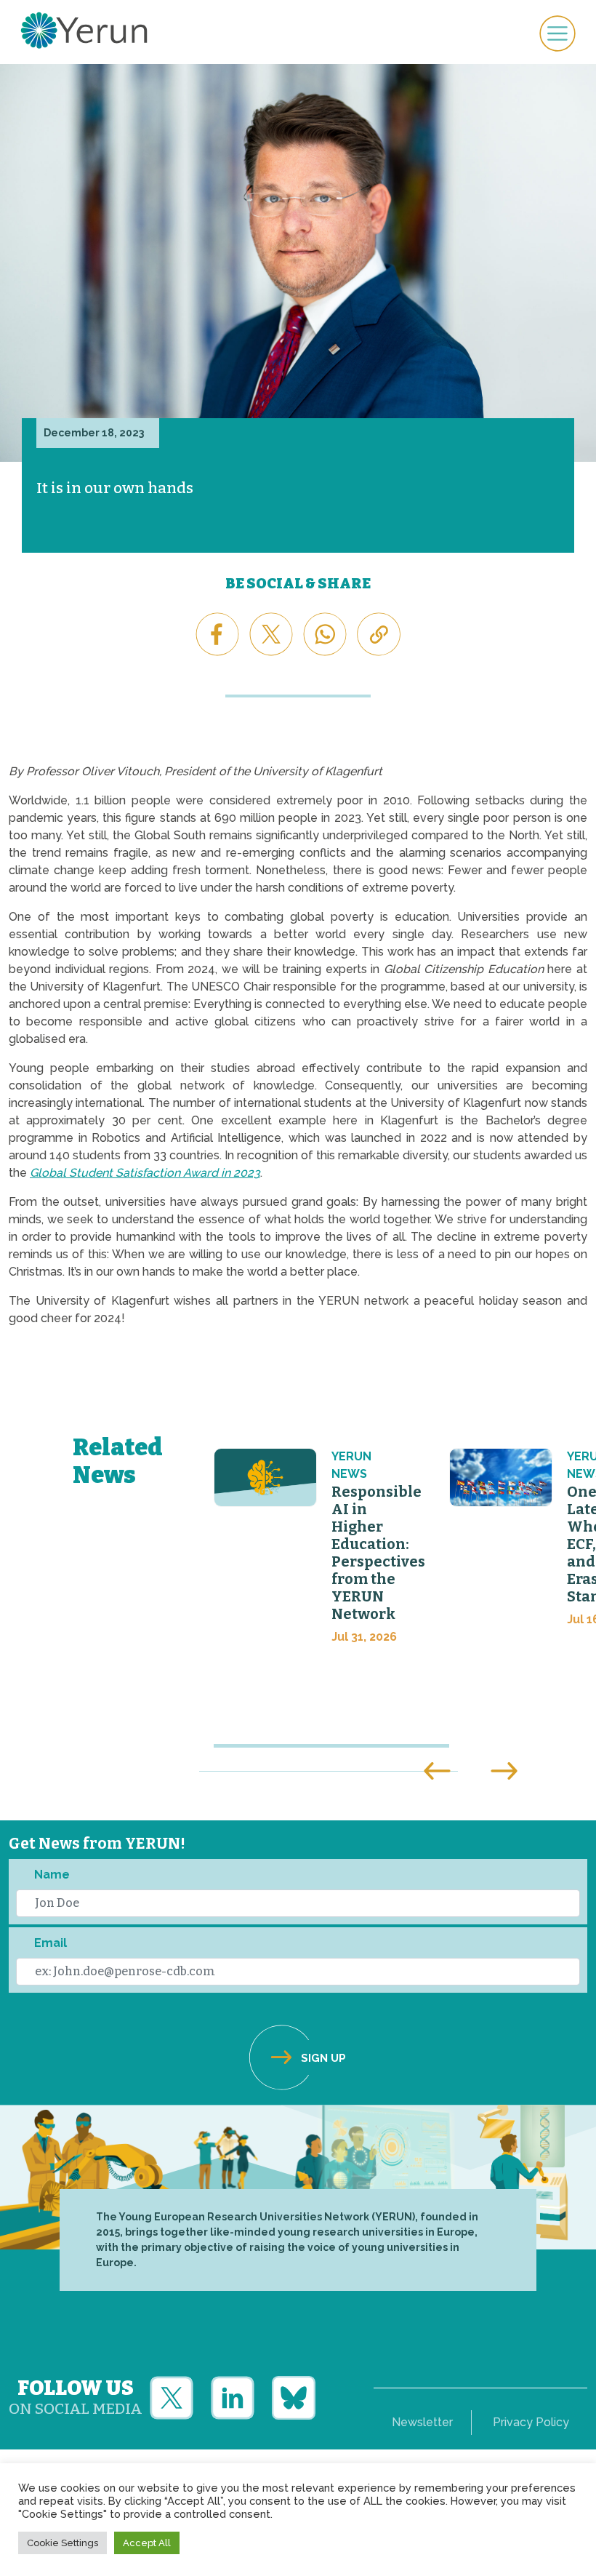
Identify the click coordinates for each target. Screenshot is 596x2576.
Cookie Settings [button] (63, 2543)
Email (51, 1943)
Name (52, 1875)
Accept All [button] (147, 2543)
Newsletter (422, 2422)
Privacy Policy (531, 2422)
